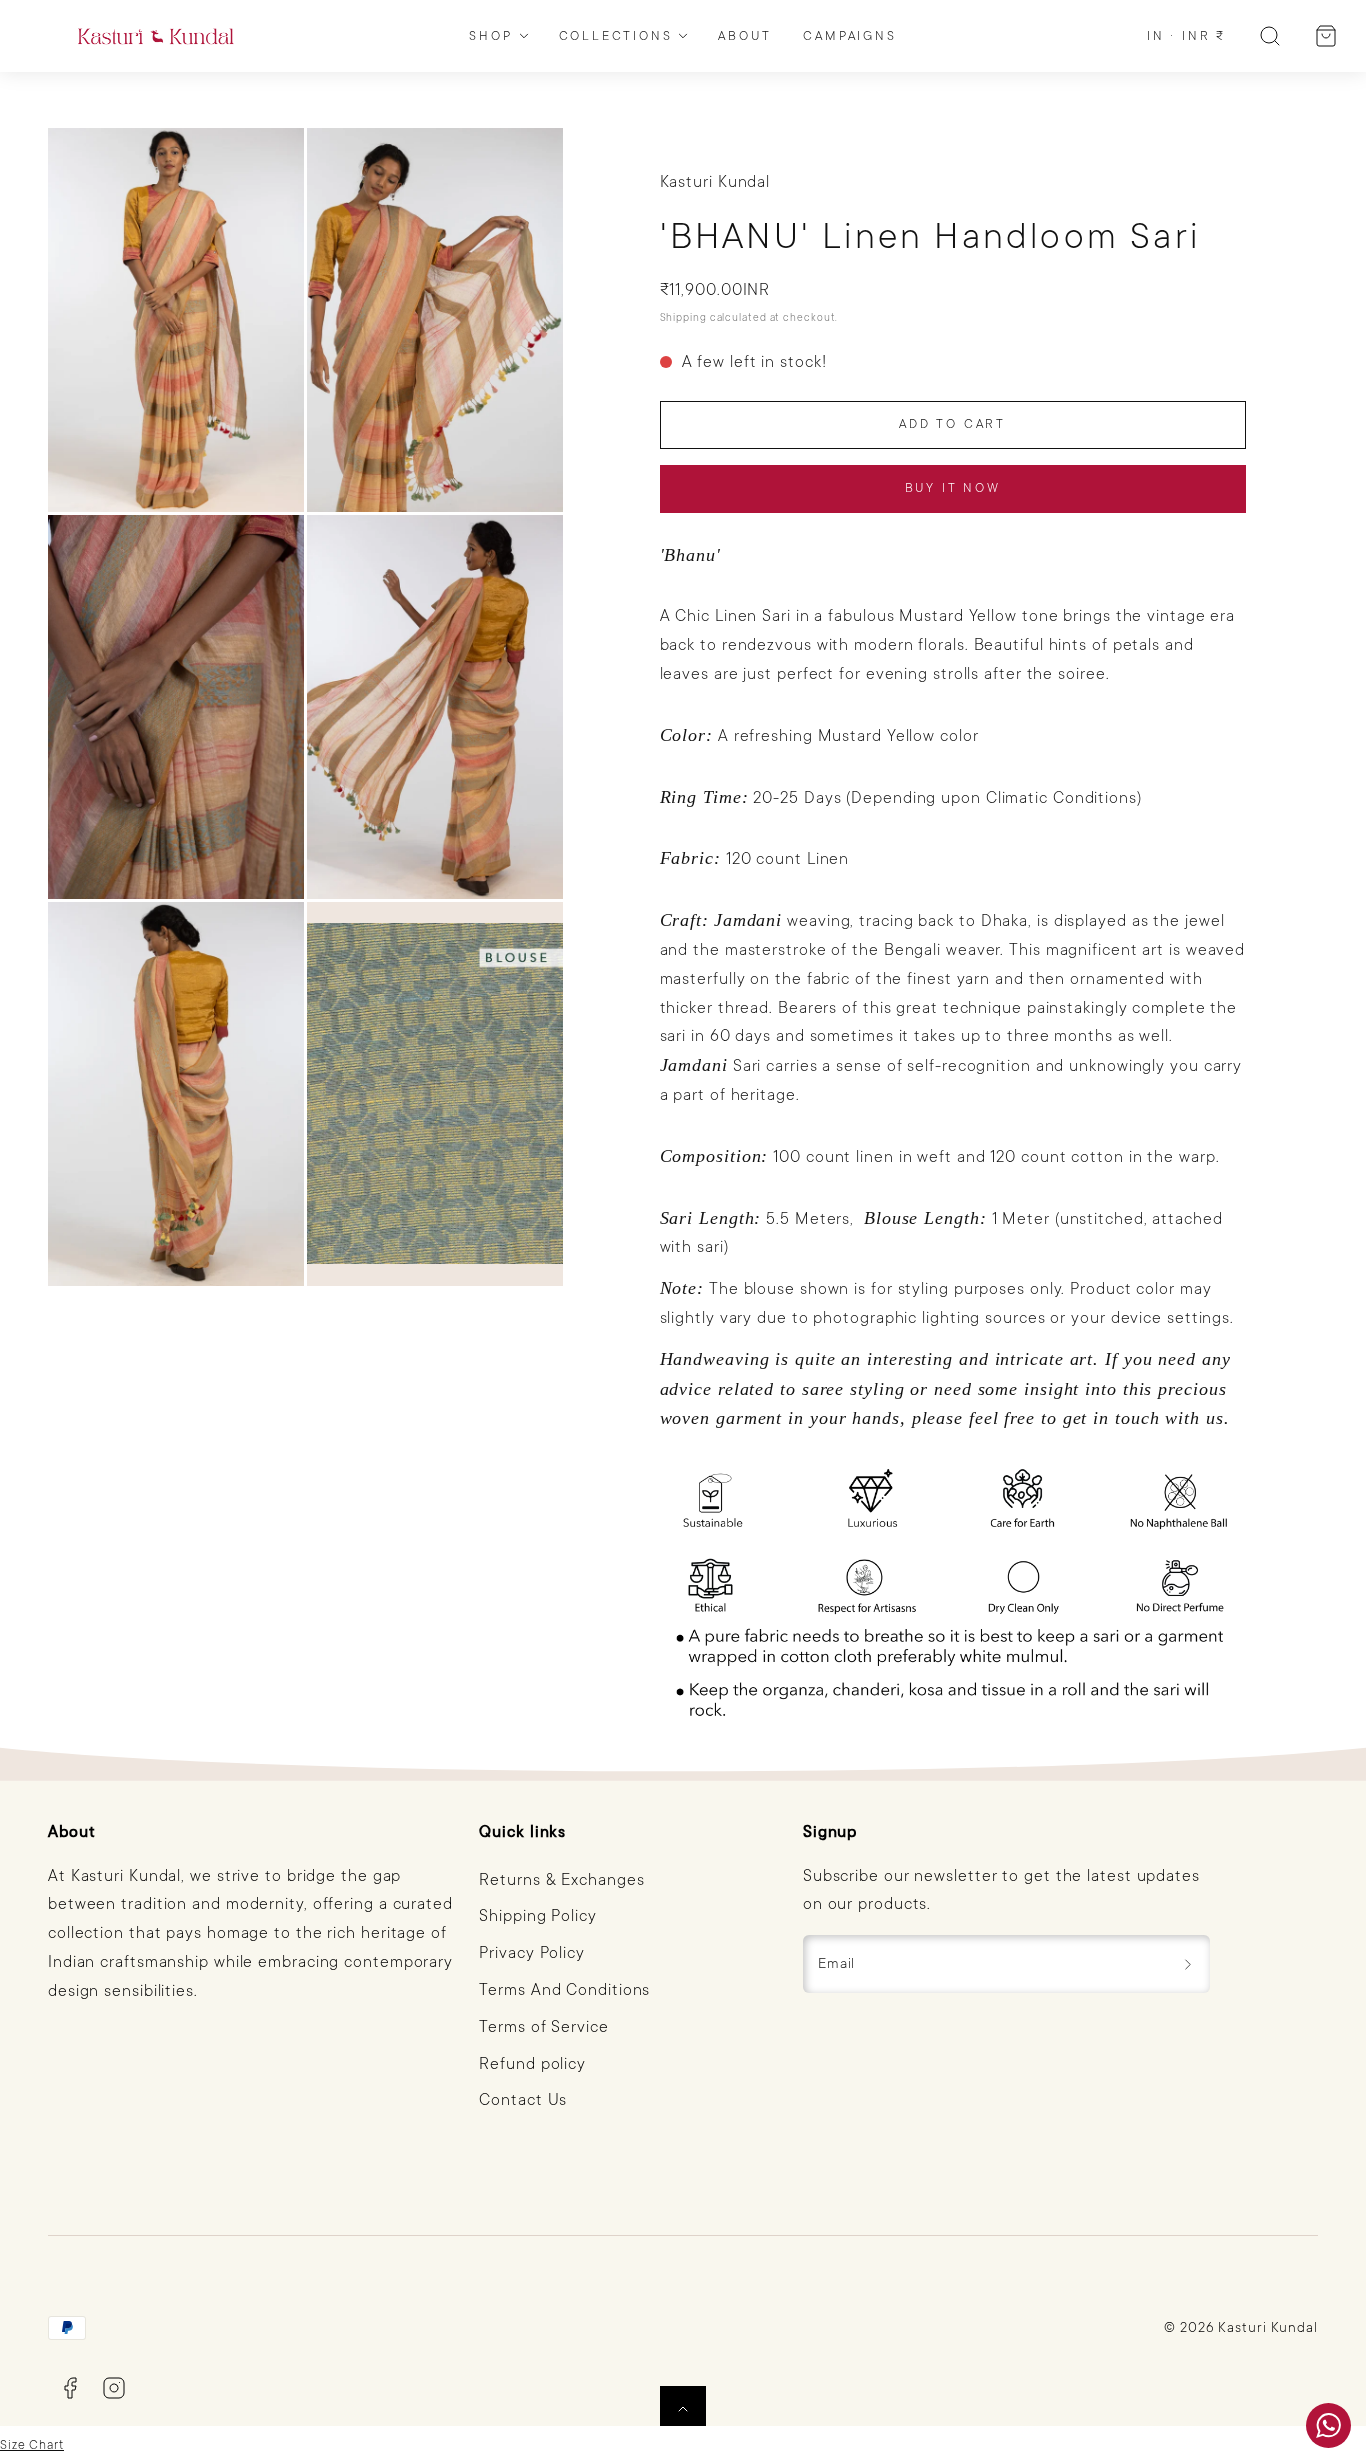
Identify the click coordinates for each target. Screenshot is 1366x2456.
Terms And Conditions (564, 1990)
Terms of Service (543, 2027)
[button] (1270, 36)
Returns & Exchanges (561, 1880)
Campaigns (849, 36)
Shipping (683, 317)
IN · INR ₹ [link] (1186, 36)
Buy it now (953, 488)
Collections (616, 36)
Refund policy (532, 2064)
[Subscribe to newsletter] (1188, 1964)
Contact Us (523, 2100)
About (744, 36)
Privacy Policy (532, 1953)
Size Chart (32, 2445)
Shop (490, 36)
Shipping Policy (538, 1916)
